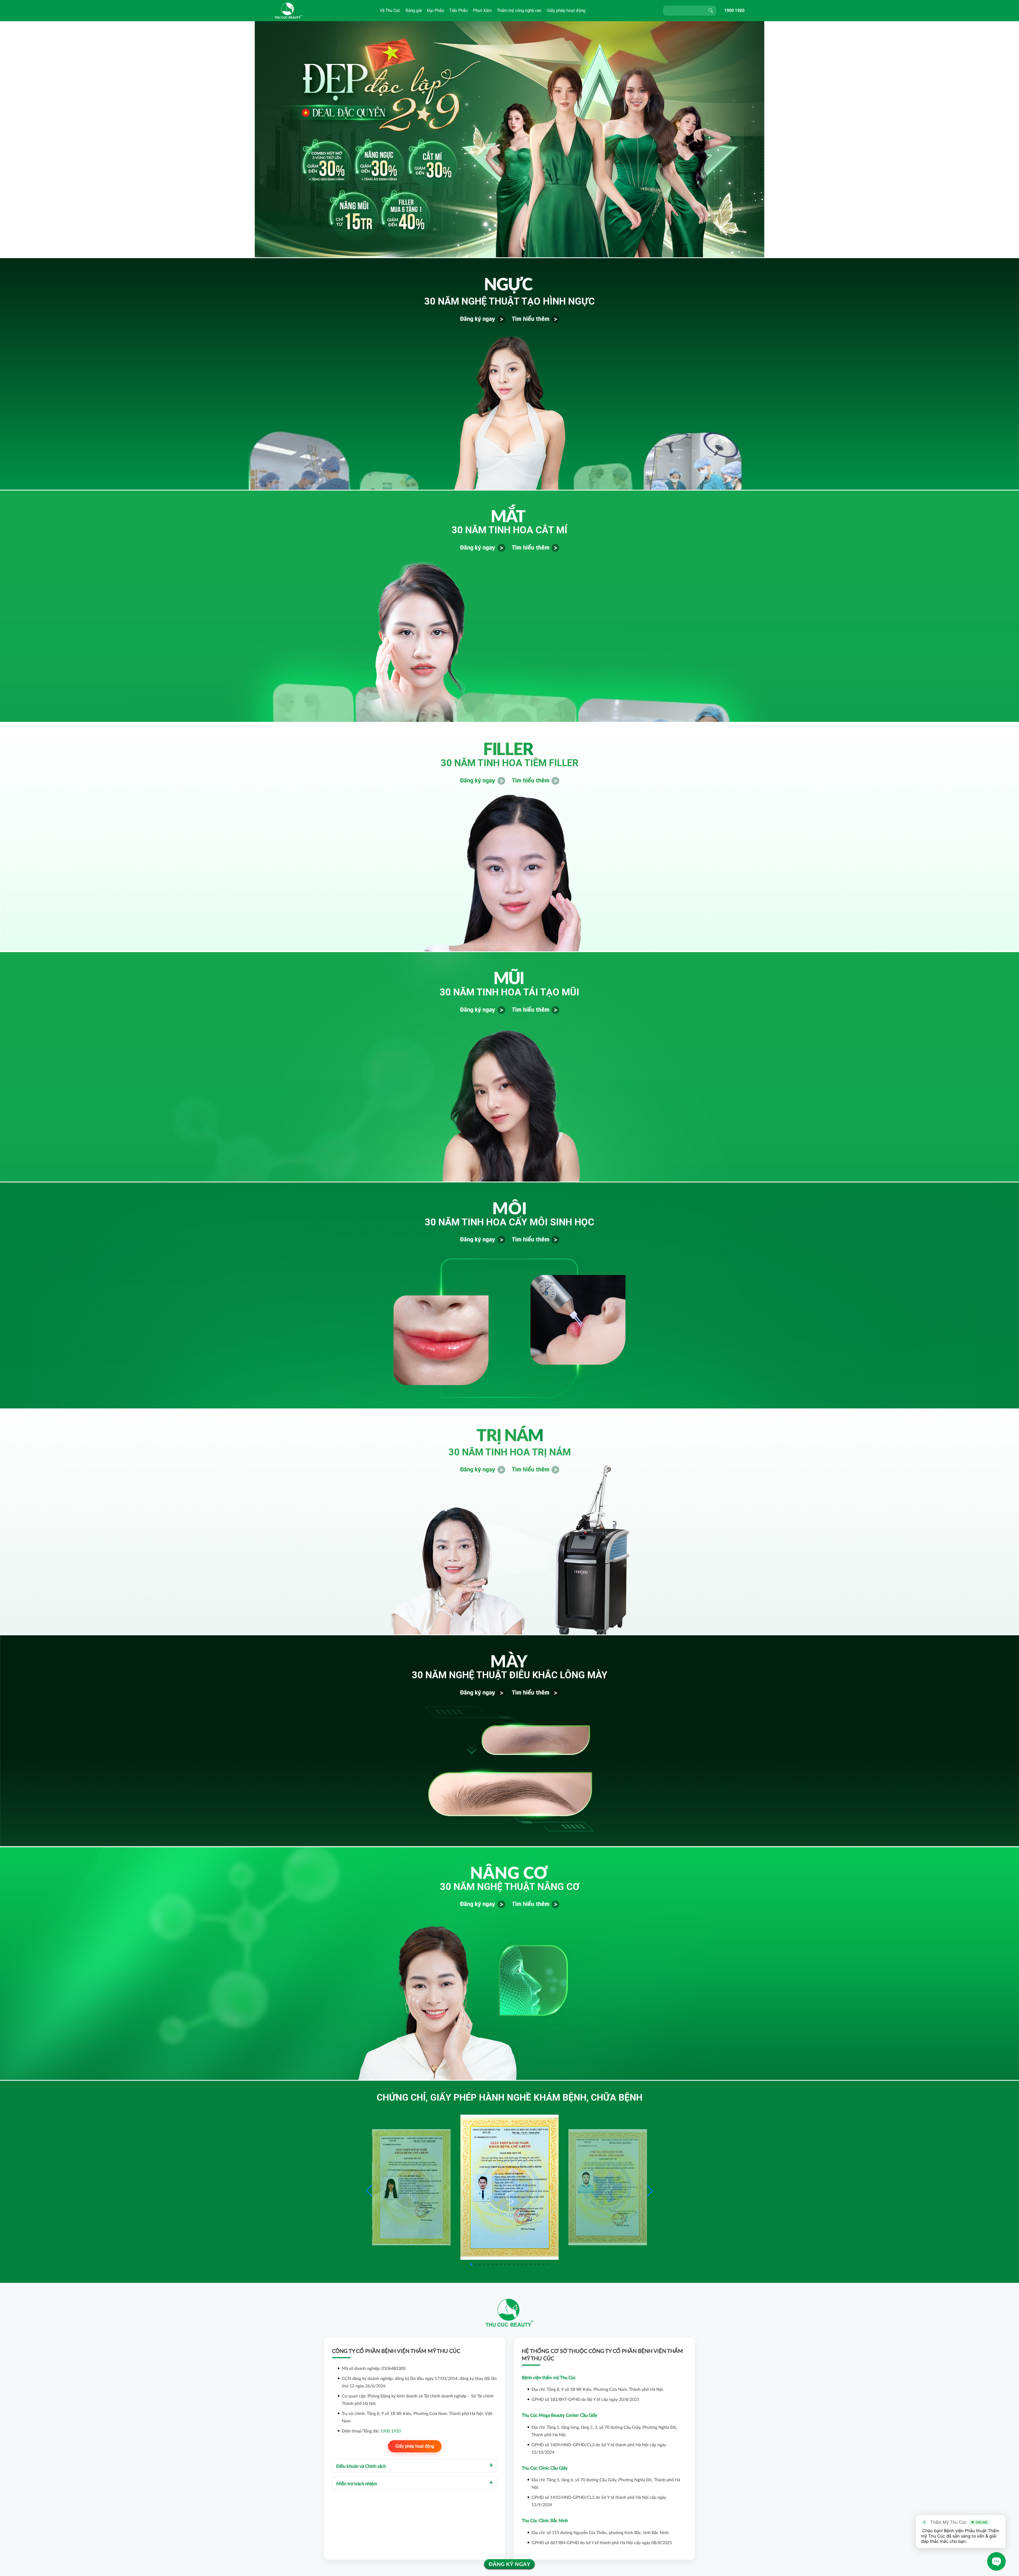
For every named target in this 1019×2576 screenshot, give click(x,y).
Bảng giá (414, 10)
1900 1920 (734, 10)
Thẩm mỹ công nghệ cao (519, 10)
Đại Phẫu (435, 10)
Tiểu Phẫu (458, 10)
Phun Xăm (482, 10)
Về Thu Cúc (390, 10)
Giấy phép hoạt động (566, 10)
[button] (650, 2191)
